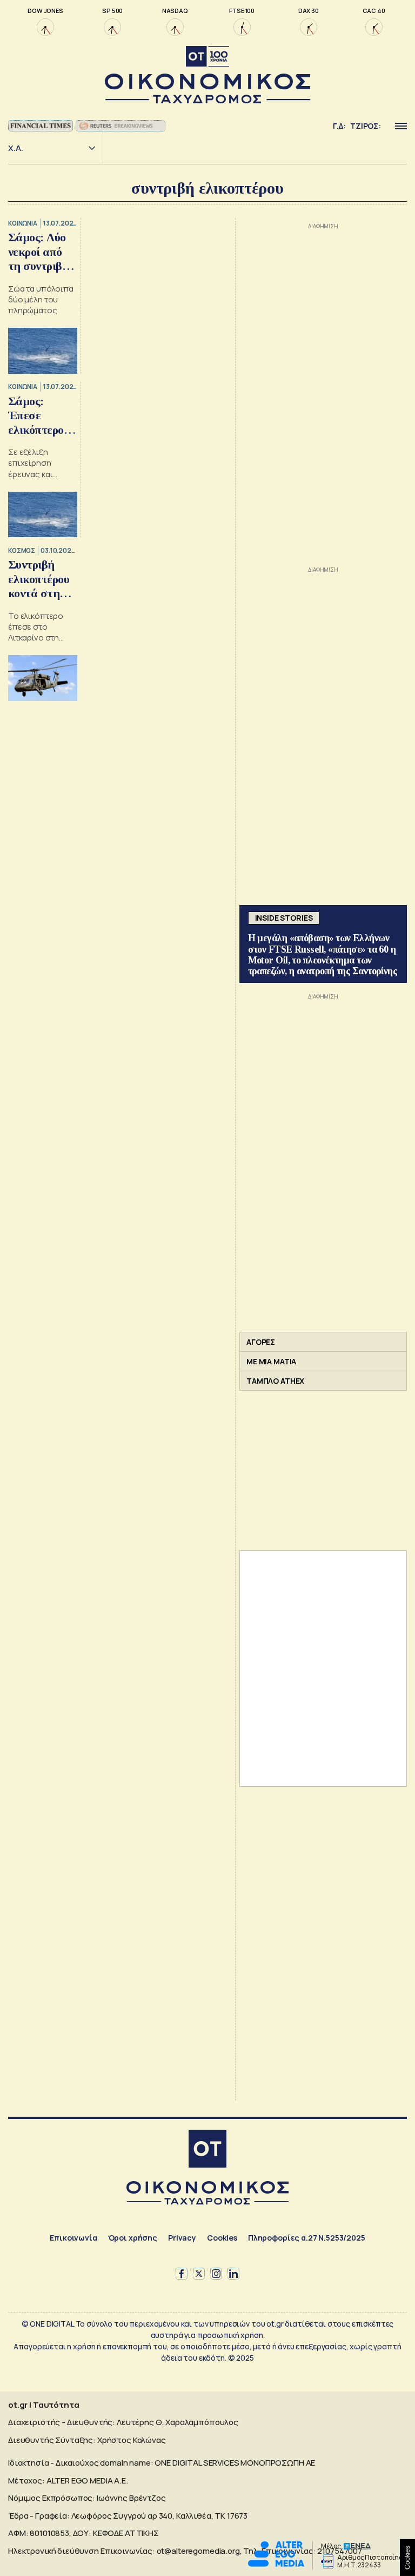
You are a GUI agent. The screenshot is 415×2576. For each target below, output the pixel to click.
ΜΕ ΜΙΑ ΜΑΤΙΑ (271, 1361)
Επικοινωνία (73, 2238)
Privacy (182, 2238)
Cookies (222, 2238)
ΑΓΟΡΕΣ (261, 1342)
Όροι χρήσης (133, 2238)
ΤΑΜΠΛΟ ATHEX (275, 1381)
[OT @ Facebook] (182, 2274)
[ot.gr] (207, 75)
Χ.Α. (16, 148)
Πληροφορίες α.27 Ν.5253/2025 (307, 2238)
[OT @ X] (199, 2274)
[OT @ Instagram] (216, 2274)
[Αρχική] (207, 2150)
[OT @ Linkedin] (233, 2274)
